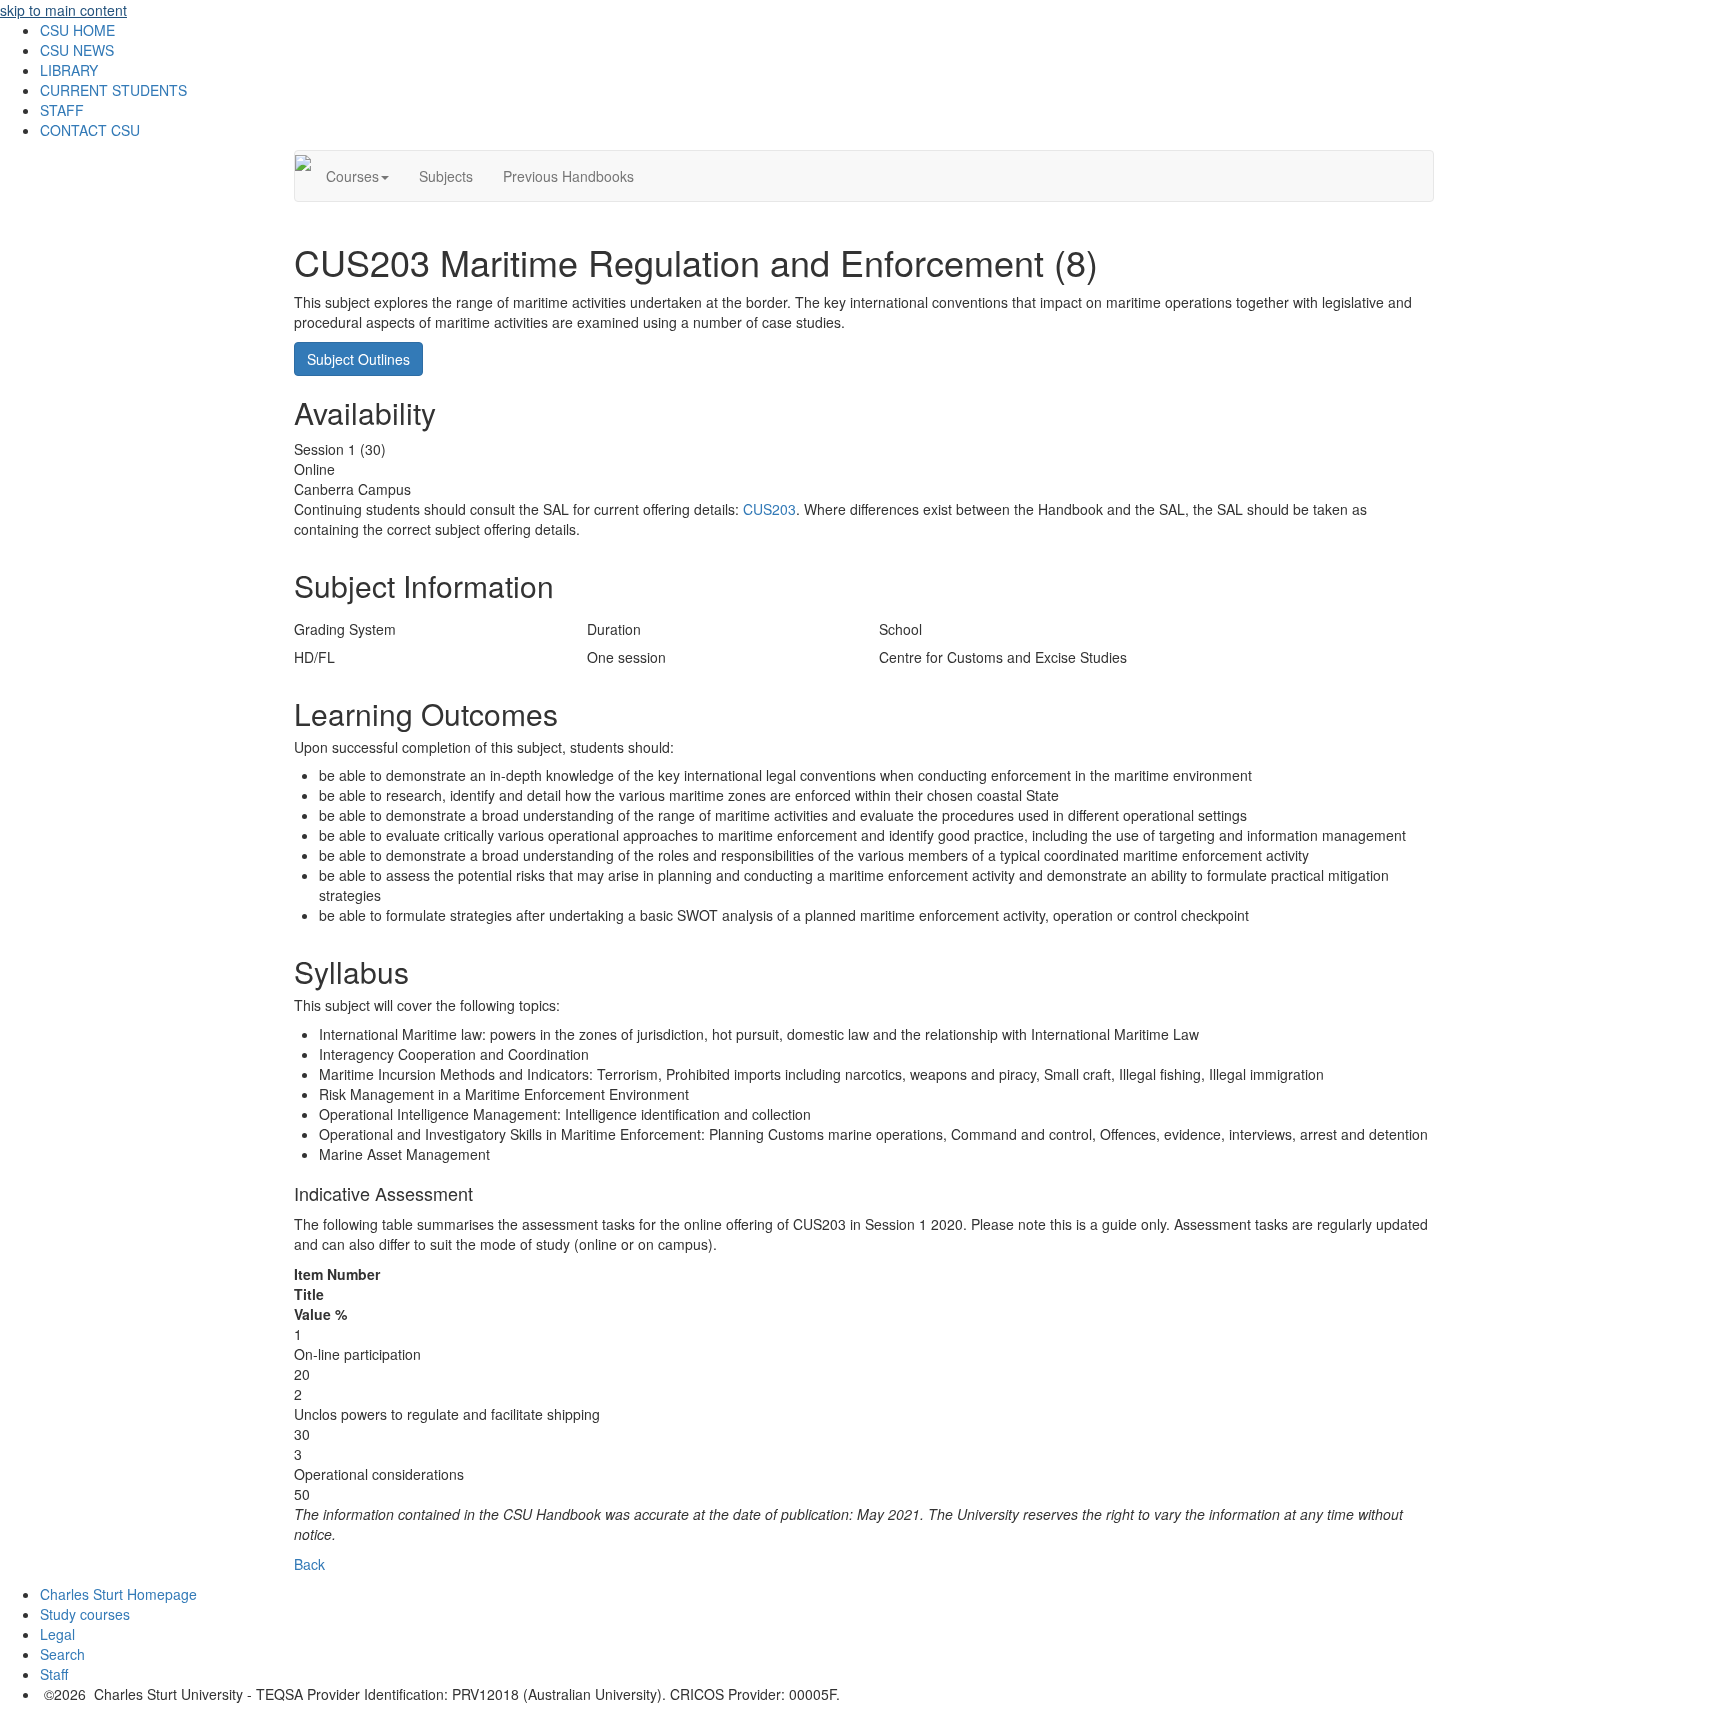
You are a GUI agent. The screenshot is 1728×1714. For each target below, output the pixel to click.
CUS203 (769, 509)
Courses (352, 176)
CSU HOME (77, 30)
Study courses (85, 1614)
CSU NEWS (77, 50)
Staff (54, 1674)
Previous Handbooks (568, 176)
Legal (57, 1634)
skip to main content (63, 10)
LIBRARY (69, 70)
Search (62, 1654)
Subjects (446, 176)
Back (309, 1564)
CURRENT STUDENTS (113, 90)
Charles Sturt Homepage (118, 1594)
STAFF (62, 110)
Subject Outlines (358, 359)
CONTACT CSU (90, 130)
